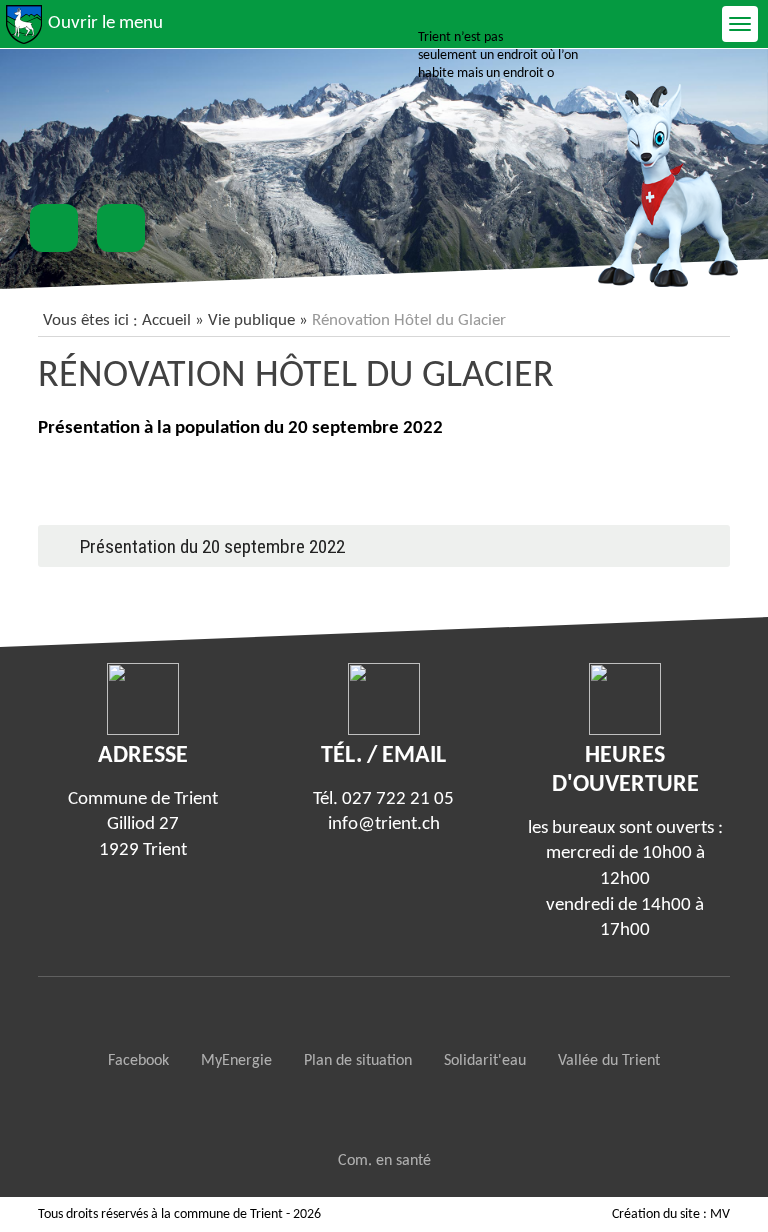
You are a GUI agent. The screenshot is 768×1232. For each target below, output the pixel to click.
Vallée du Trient (609, 1061)
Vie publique (251, 320)
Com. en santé (384, 1161)
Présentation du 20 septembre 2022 (212, 546)
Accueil (166, 320)
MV (720, 1214)
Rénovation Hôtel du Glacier (296, 376)
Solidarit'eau (485, 1061)
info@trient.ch (384, 824)
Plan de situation (358, 1061)
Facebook (138, 1061)
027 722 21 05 (398, 799)
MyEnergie (236, 1061)
